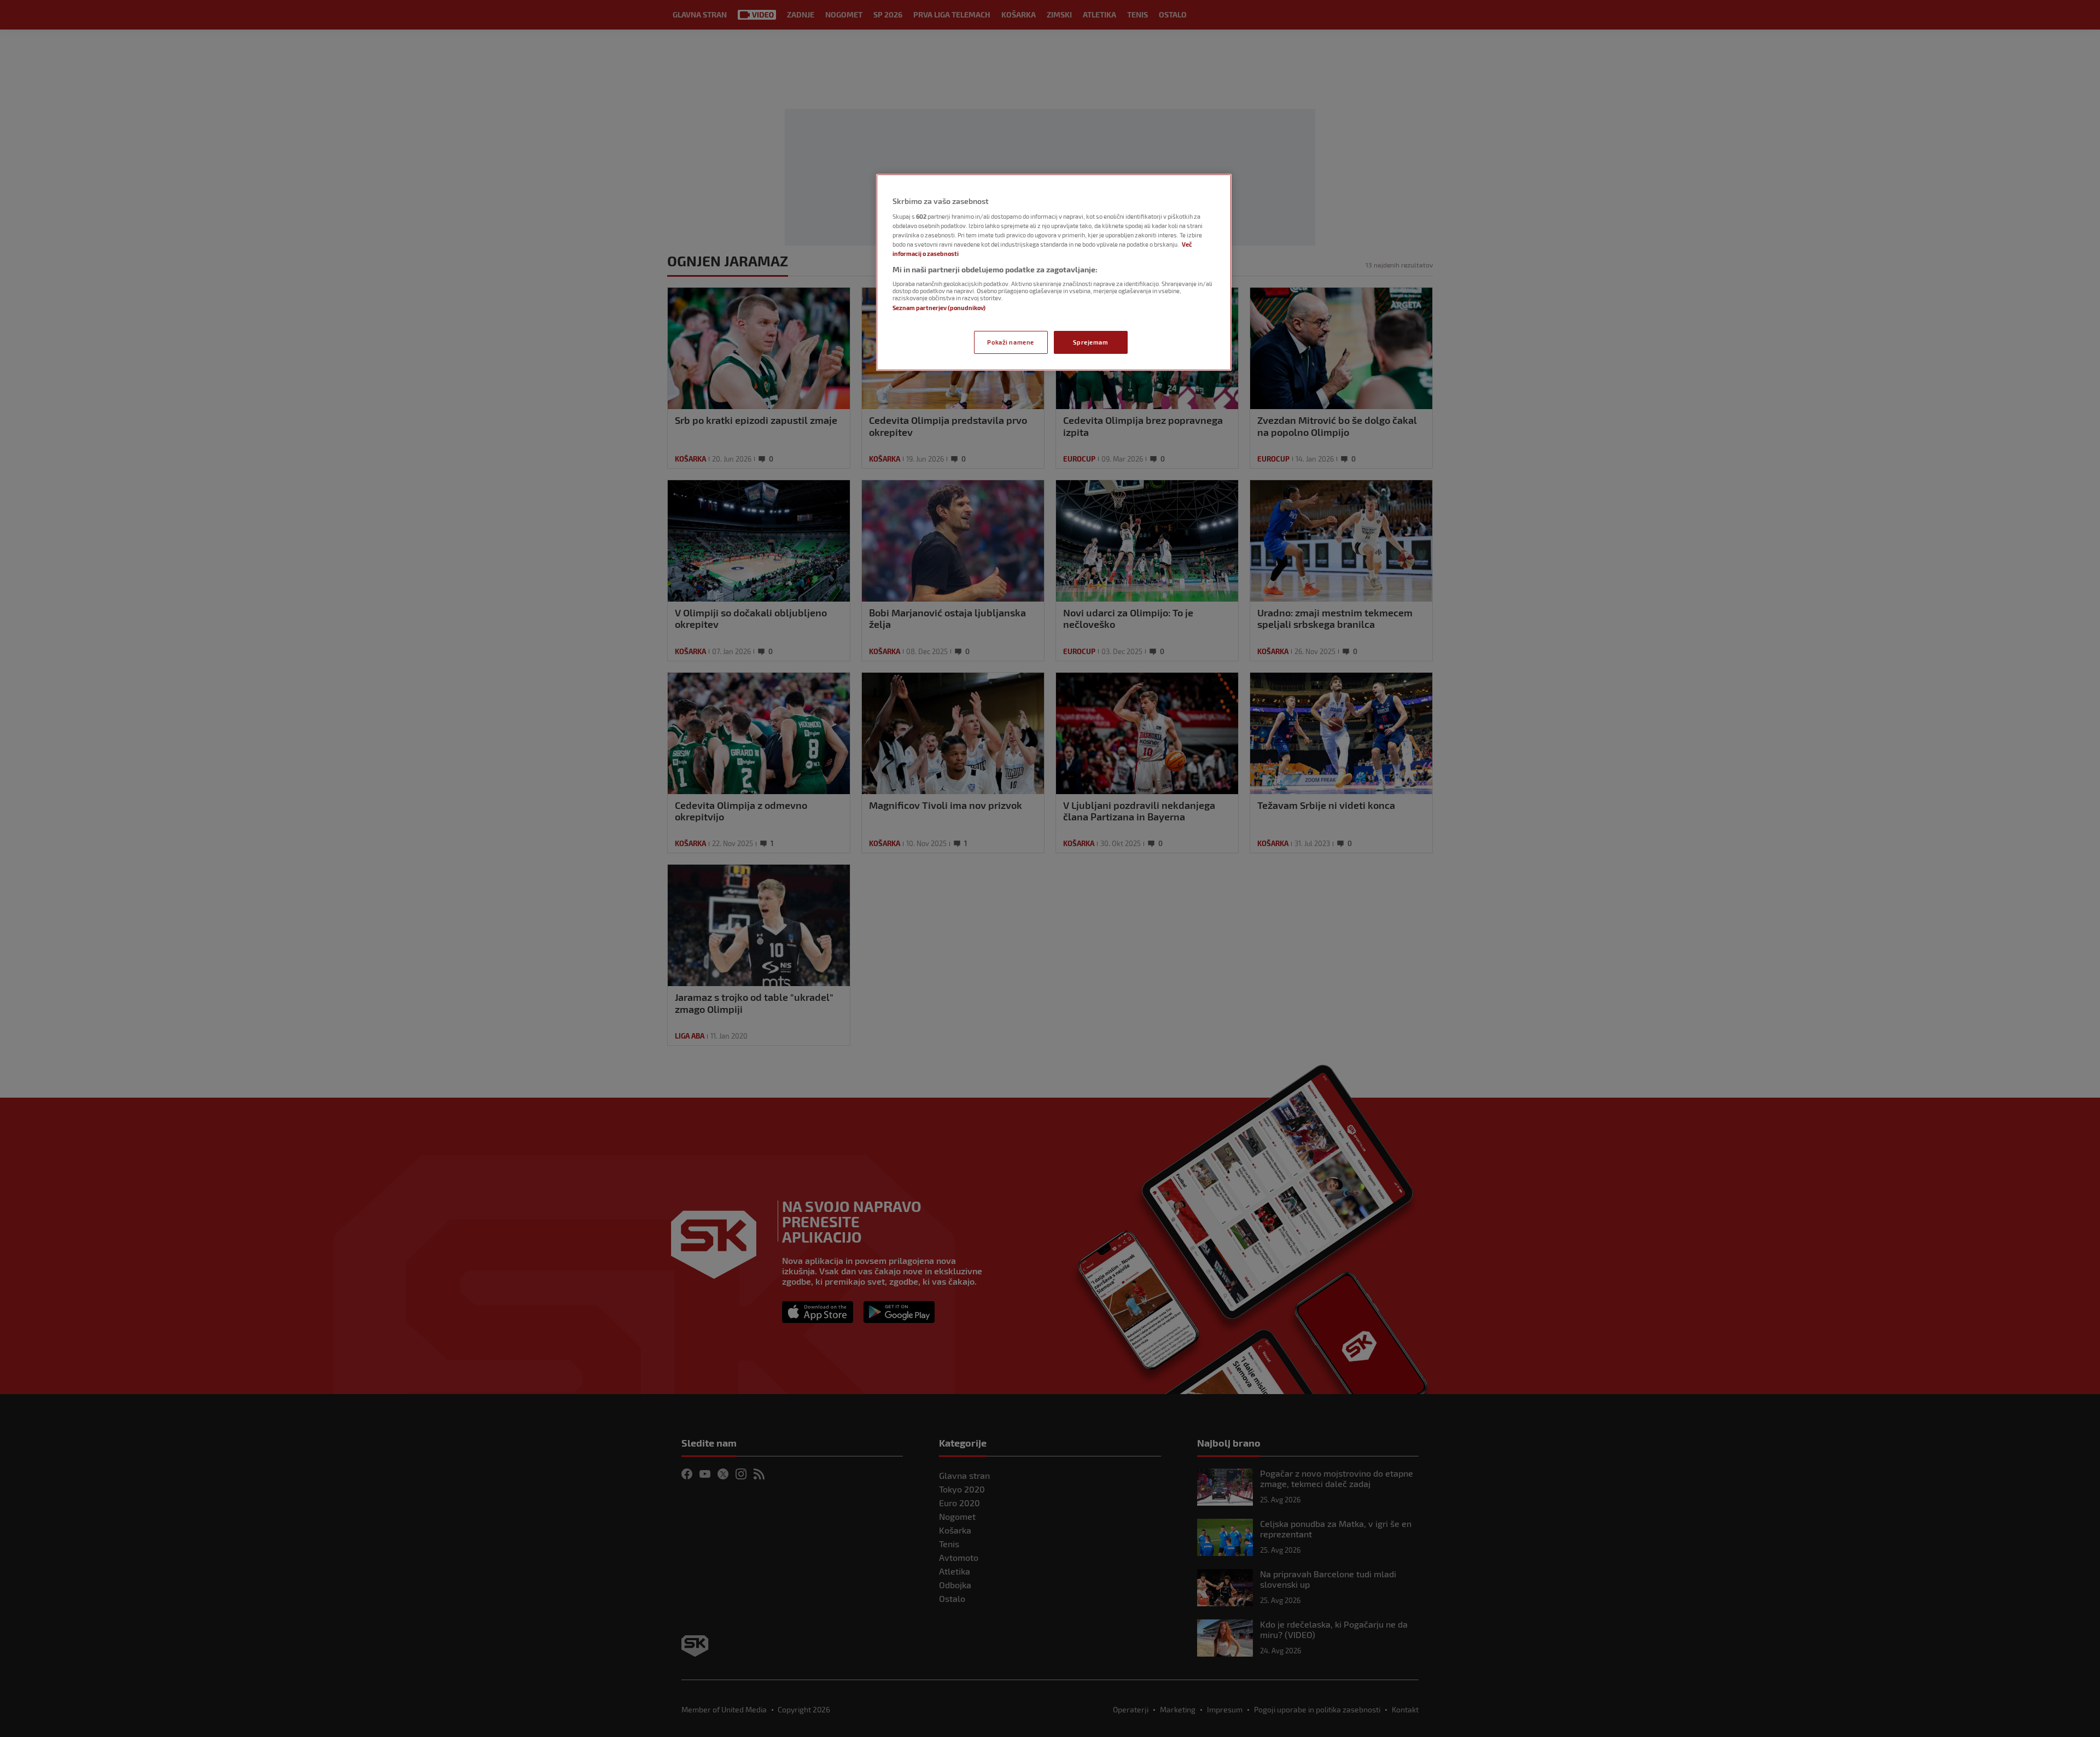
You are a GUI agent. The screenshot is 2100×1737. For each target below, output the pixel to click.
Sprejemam (1090, 342)
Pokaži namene (1010, 342)
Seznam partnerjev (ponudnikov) (939, 308)
